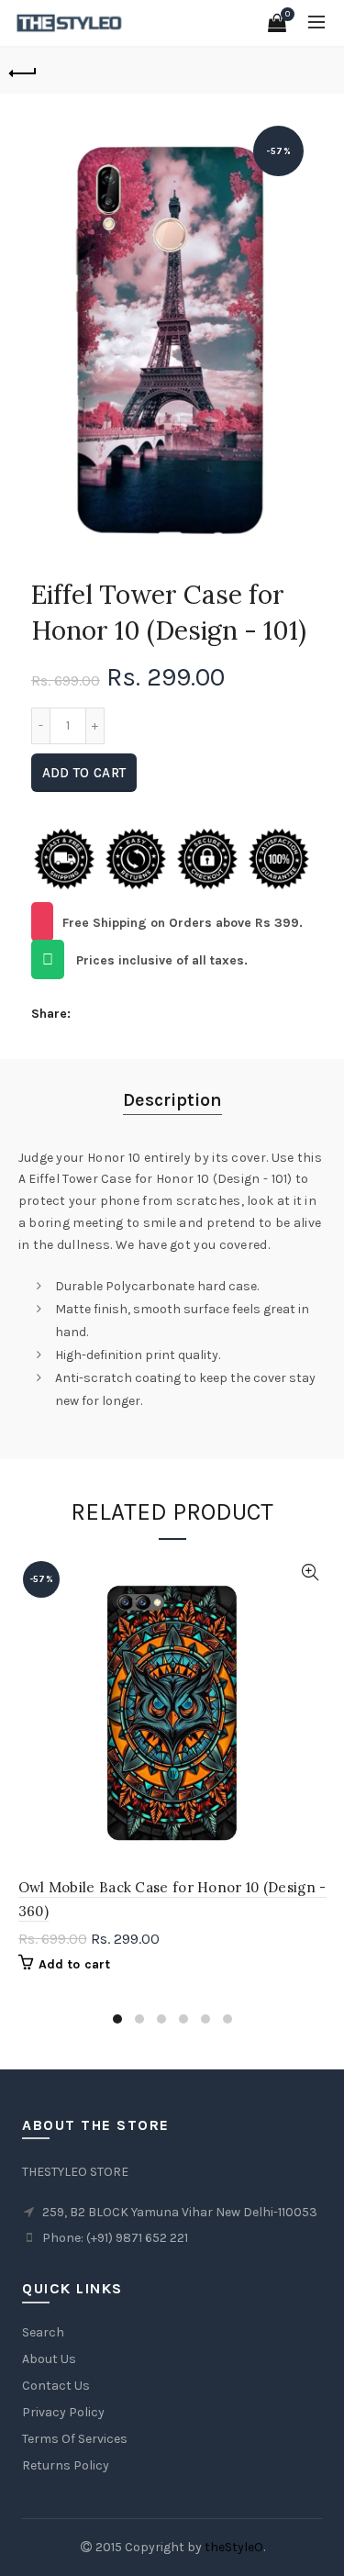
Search (43, 2332)
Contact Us (56, 2386)
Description (172, 1100)
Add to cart (84, 773)
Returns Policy (66, 2465)
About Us (49, 2359)
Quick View (311, 1572)
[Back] (23, 71)
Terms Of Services (75, 2439)
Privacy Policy (63, 2412)
